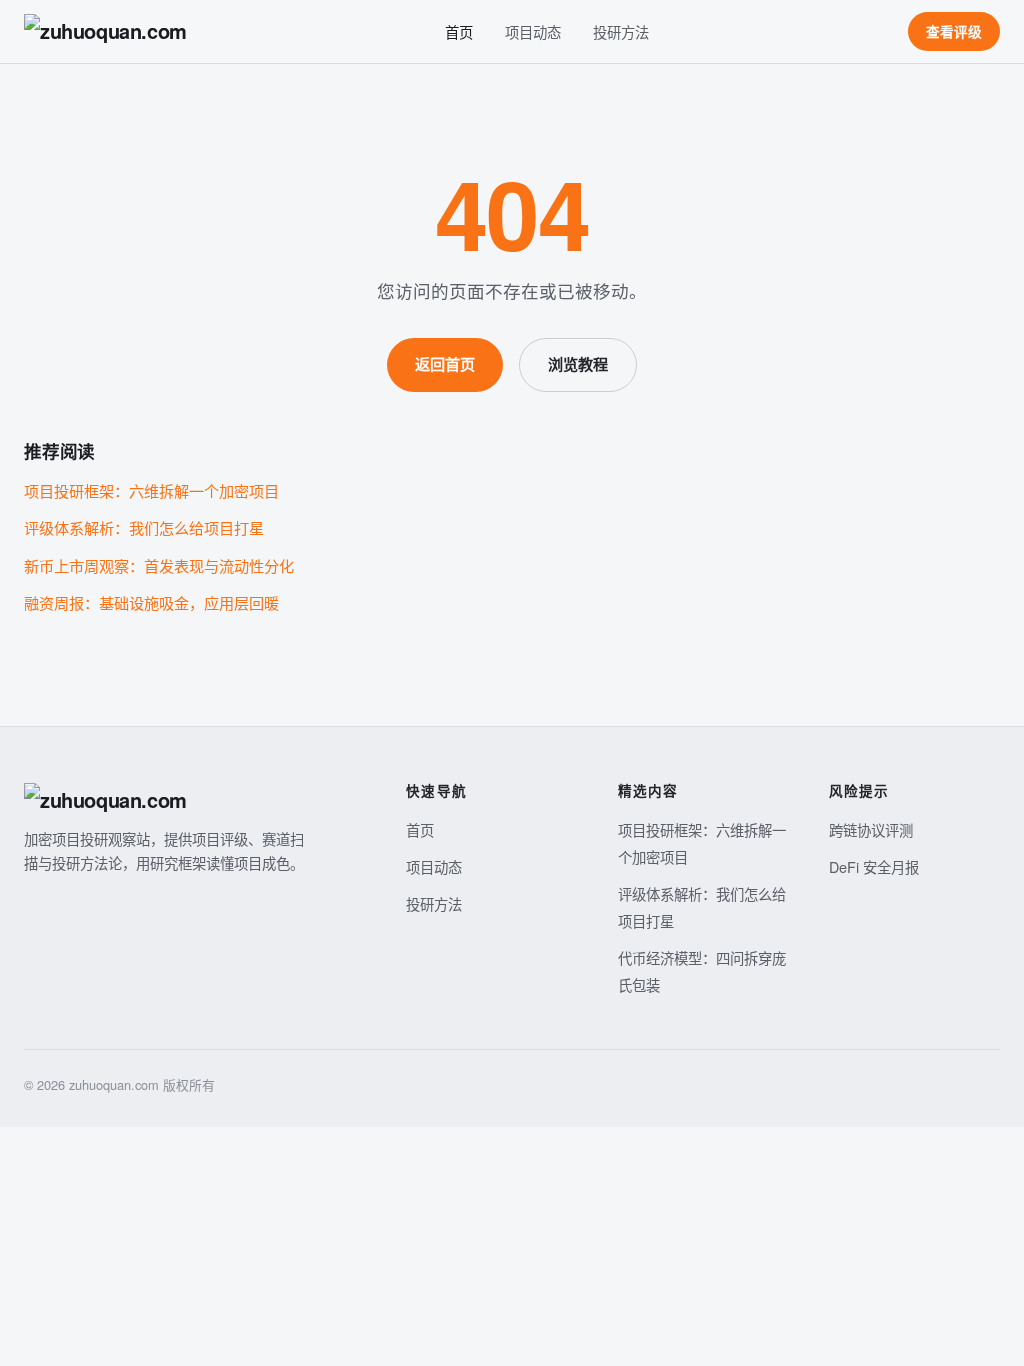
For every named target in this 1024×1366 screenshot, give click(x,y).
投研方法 (621, 31)
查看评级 (954, 31)
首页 (459, 31)
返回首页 (445, 364)
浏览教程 (578, 364)
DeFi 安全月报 (874, 866)
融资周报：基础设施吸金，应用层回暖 (151, 602)
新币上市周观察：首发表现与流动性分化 (159, 565)
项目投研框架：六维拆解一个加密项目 (151, 490)
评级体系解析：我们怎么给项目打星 (144, 527)
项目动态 (533, 31)
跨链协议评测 (871, 829)
